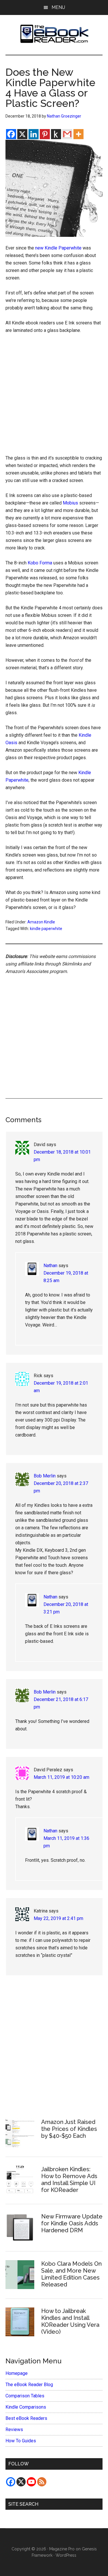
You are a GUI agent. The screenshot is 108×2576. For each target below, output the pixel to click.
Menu (58, 7)
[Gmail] (67, 134)
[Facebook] (11, 134)
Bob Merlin (45, 1476)
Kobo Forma (40, 563)
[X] (22, 134)
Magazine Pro (62, 2549)
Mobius (70, 503)
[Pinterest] (45, 134)
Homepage (17, 2373)
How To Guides (21, 2441)
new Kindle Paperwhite (58, 248)
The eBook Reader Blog (29, 2385)
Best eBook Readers (26, 2418)
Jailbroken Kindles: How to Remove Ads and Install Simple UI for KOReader (69, 2180)
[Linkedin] (34, 134)
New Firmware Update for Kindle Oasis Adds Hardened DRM (72, 2223)
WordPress (66, 2555)
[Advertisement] (54, 396)
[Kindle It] (56, 134)
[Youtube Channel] (31, 2482)
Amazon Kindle (41, 922)
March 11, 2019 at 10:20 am (61, 1777)
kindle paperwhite (46, 929)
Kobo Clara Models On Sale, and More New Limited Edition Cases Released (71, 2274)
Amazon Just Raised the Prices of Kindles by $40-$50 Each (69, 2129)
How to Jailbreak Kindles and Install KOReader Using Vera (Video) (70, 2321)
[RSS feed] (42, 2482)
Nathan (50, 1266)
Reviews (14, 2429)
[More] (78, 134)
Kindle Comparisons (26, 2407)
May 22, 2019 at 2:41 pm (58, 1918)
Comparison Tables (25, 2396)
